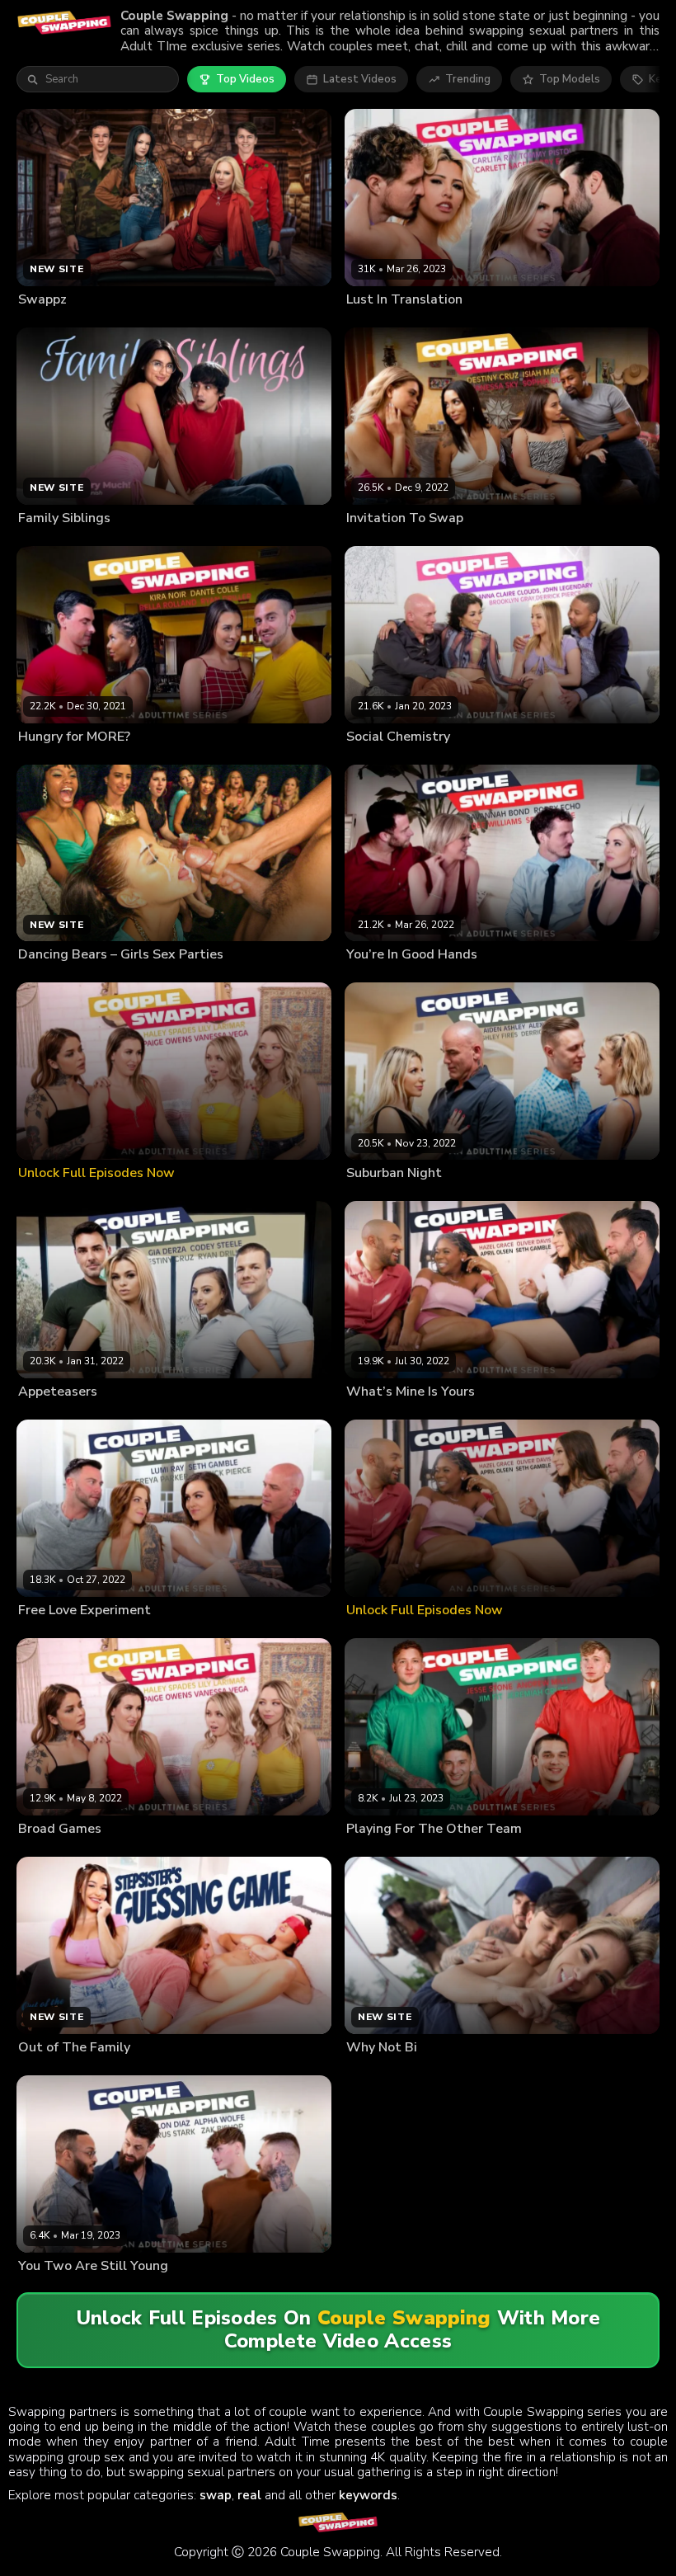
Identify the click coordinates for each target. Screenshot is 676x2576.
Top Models (570, 79)
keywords (368, 2495)
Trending (468, 79)
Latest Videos (360, 79)
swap (216, 2495)
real (249, 2495)
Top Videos (245, 79)
